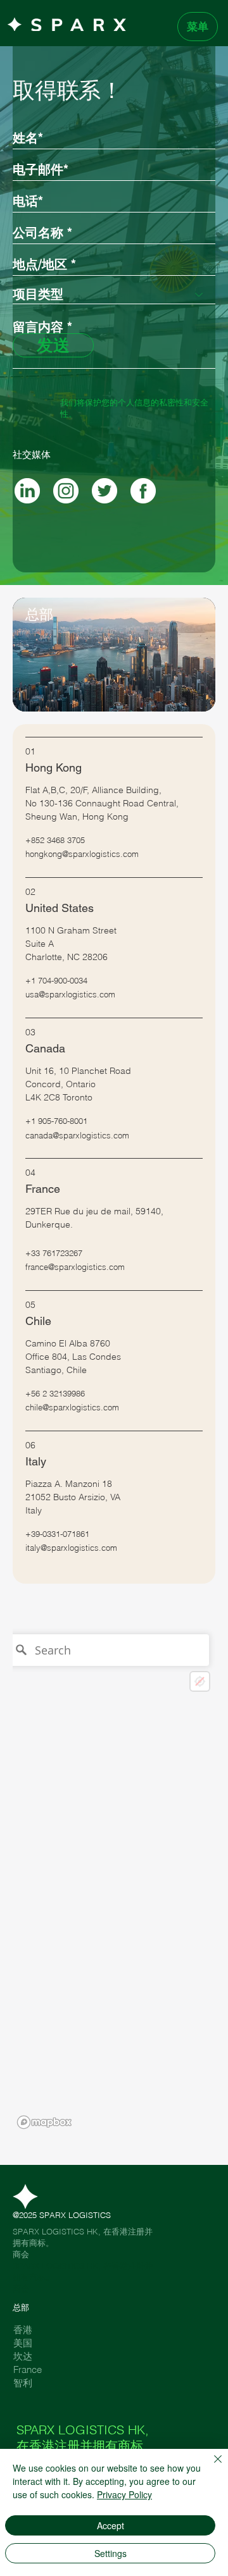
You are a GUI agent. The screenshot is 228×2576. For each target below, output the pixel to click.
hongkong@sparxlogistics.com (82, 854)
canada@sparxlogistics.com (77, 1135)
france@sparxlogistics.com (75, 1267)
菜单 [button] (198, 26)
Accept (111, 2525)
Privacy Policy (124, 2494)
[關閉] (210, 2467)
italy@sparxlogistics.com (71, 1548)
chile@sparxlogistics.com (72, 1407)
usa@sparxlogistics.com (70, 994)
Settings (111, 2553)
